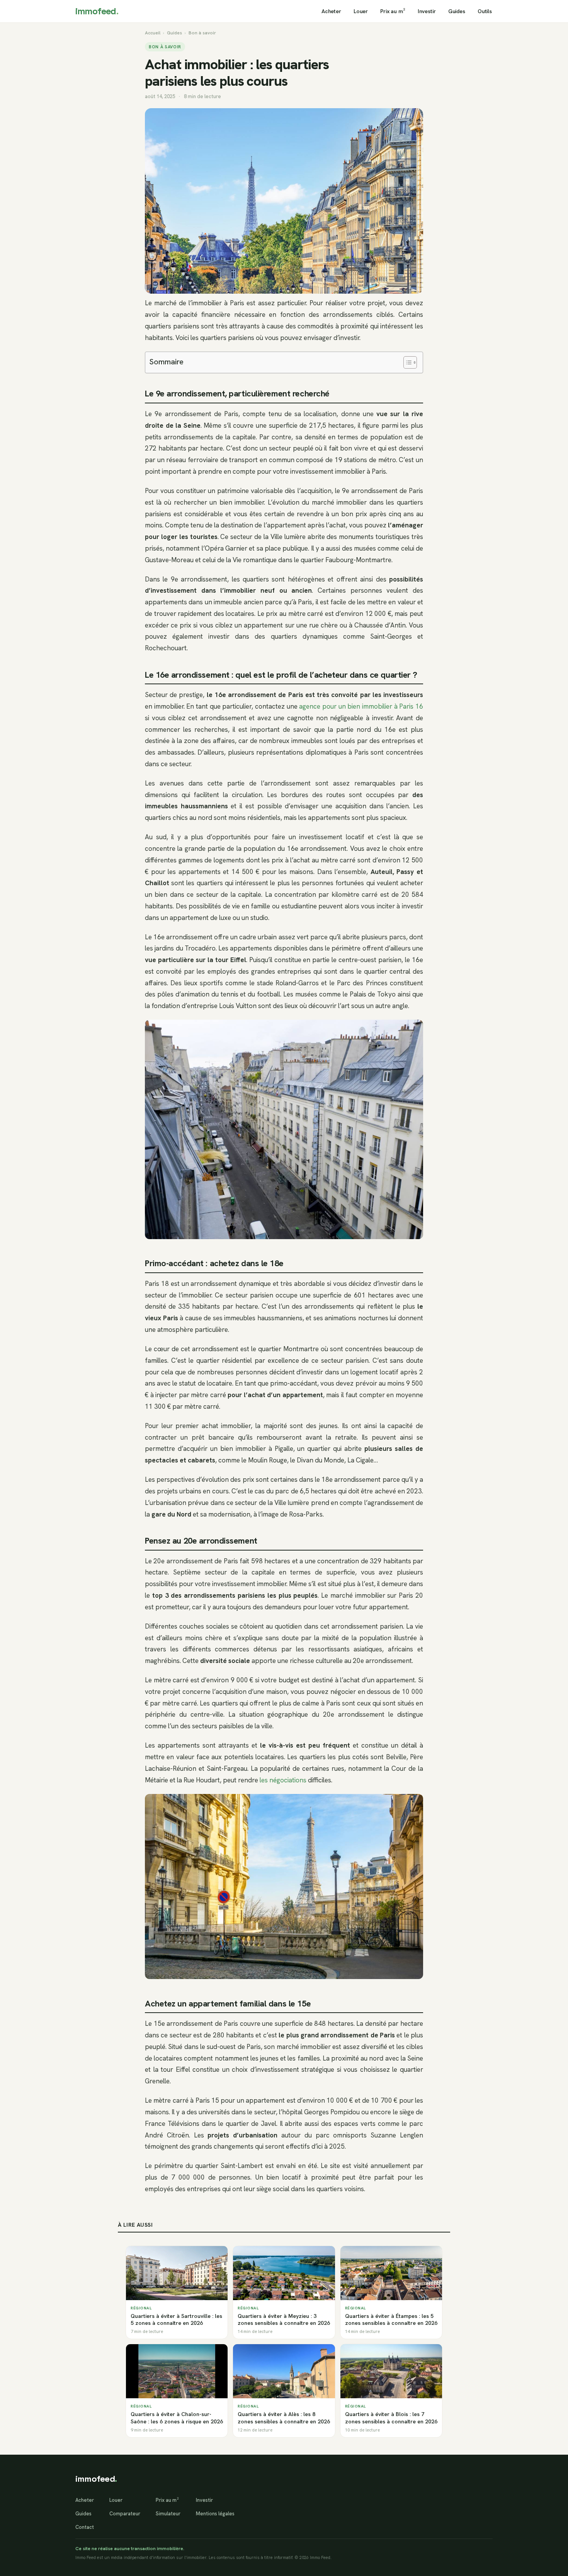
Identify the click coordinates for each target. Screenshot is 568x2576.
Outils (485, 11)
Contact (85, 2527)
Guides (457, 11)
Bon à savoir (202, 33)
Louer (361, 11)
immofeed (97, 11)
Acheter (331, 11)
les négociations (283, 1780)
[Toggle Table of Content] (406, 362)
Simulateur (168, 2514)
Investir (427, 11)
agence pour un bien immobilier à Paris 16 (361, 706)
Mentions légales (215, 2514)
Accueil (153, 33)
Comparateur (125, 2514)
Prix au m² (393, 11)
